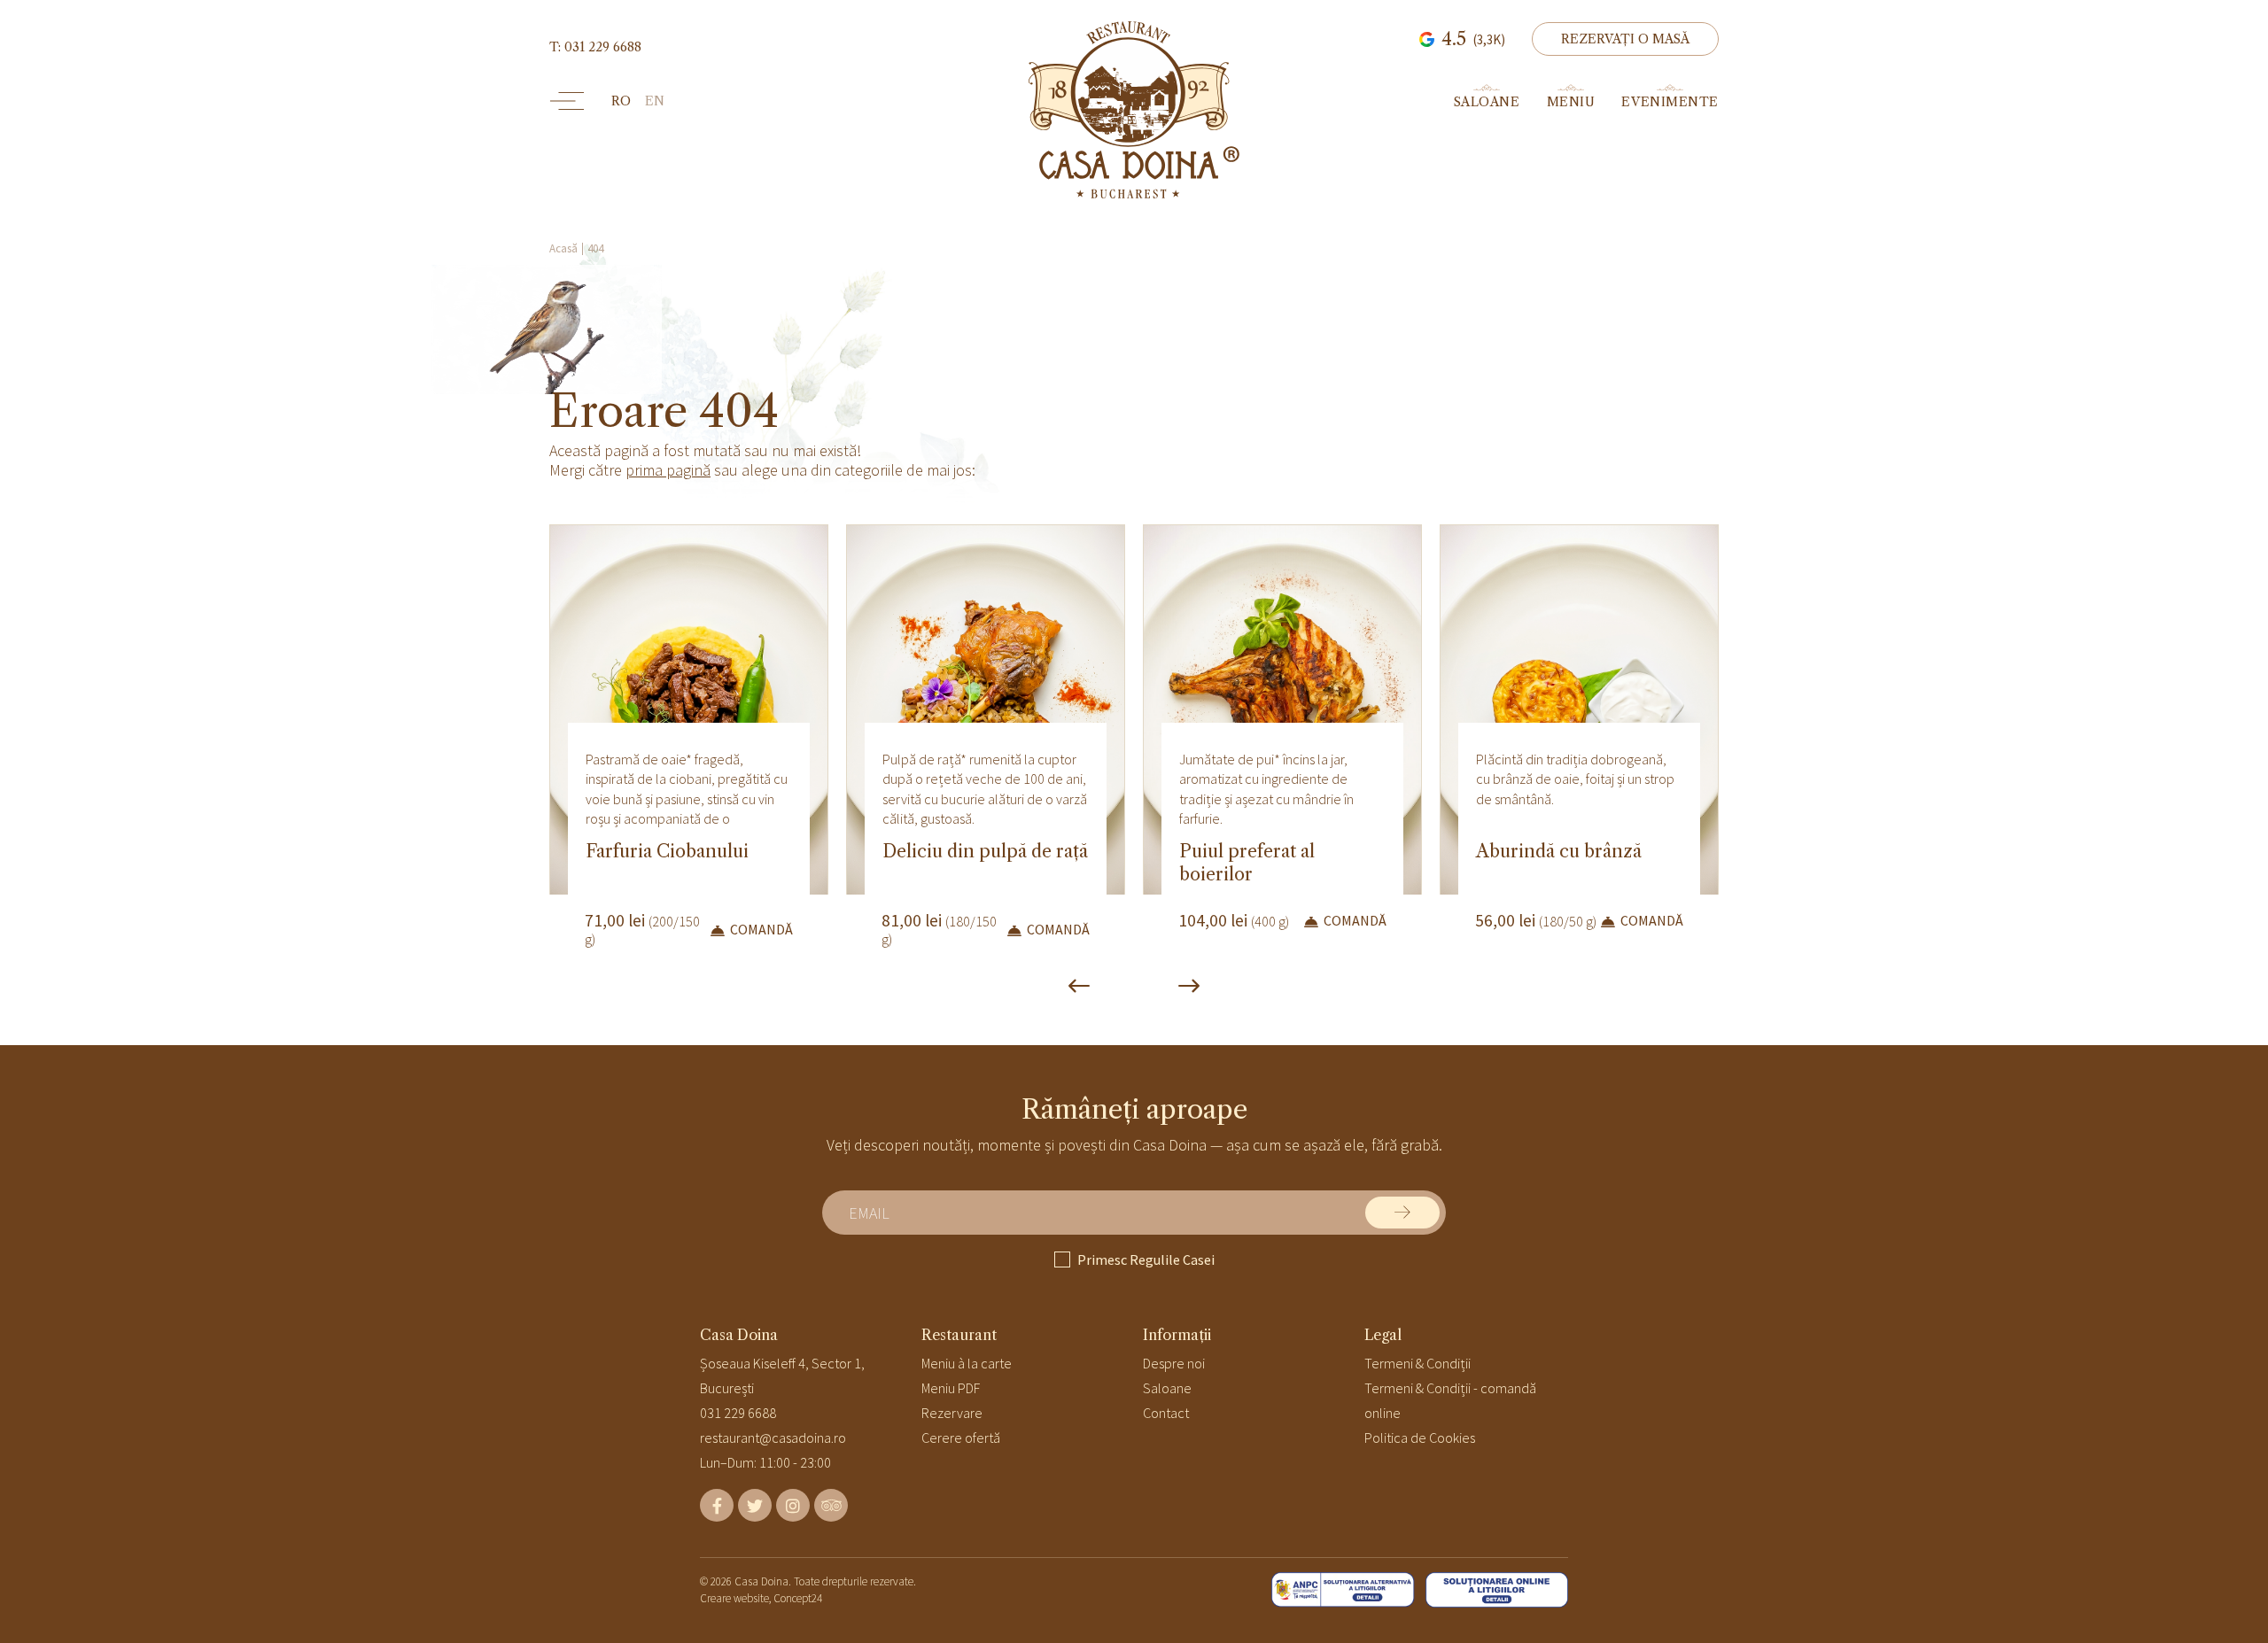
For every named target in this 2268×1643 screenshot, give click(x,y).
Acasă (563, 248)
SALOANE (1487, 101)
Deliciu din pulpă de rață (985, 851)
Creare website (734, 1598)
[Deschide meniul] (567, 101)
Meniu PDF (951, 1388)
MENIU (1571, 101)
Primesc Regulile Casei (1146, 1259)
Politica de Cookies (1420, 1438)
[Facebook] (717, 1505)
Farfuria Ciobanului (667, 851)
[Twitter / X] (755, 1505)
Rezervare (952, 1413)
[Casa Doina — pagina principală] (1134, 110)
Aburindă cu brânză (1559, 851)
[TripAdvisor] (831, 1505)
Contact (1166, 1413)
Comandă (761, 930)
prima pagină (668, 470)
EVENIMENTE (1670, 101)
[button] (1625, 39)
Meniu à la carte (967, 1363)
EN (655, 101)
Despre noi (1174, 1363)
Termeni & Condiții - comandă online (1450, 1400)
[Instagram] (793, 1505)
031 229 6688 (738, 1413)
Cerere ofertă (961, 1438)
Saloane (1167, 1388)
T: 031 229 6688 (595, 47)
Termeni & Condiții (1417, 1363)
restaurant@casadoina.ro (773, 1438)
